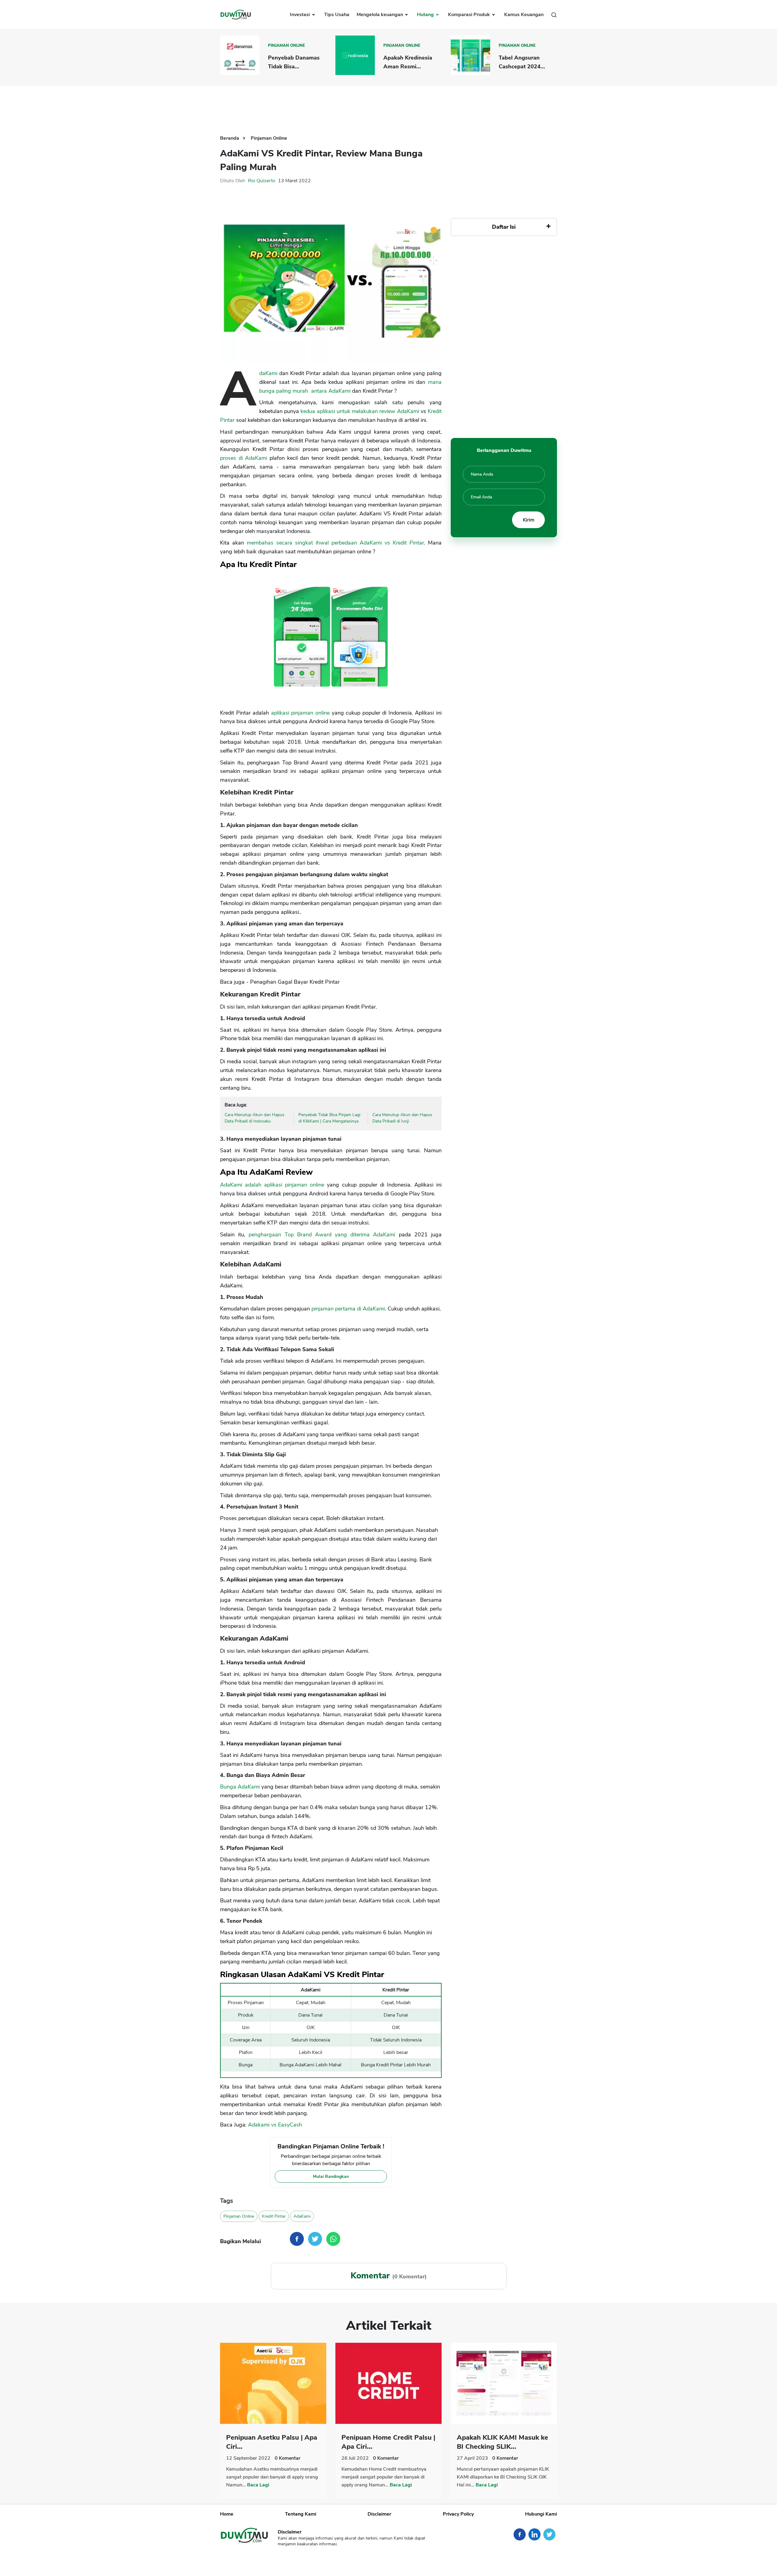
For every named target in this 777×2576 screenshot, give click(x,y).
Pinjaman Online (287, 46)
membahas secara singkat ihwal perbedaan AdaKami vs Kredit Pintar (335, 543)
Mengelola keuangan (380, 15)
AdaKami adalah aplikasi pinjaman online (272, 1185)
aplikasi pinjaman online (300, 713)
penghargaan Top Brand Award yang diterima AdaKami (322, 1235)
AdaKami (268, 373)
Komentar (288, 2458)
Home (227, 2514)
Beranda (230, 138)
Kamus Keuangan (524, 15)
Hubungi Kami (541, 2514)
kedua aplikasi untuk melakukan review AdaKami (360, 411)
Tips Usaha (337, 15)
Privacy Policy (458, 2514)
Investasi (300, 15)
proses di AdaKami (244, 458)
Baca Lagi (258, 2485)
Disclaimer (379, 2514)
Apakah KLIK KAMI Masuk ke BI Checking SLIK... (502, 2442)
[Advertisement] (388, 106)
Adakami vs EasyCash (275, 2125)
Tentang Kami (301, 2514)
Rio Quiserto (262, 181)
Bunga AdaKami (240, 1787)
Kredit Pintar (274, 2216)
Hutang (426, 15)
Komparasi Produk (470, 15)
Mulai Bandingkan (331, 2176)
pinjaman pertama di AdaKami (348, 1309)
